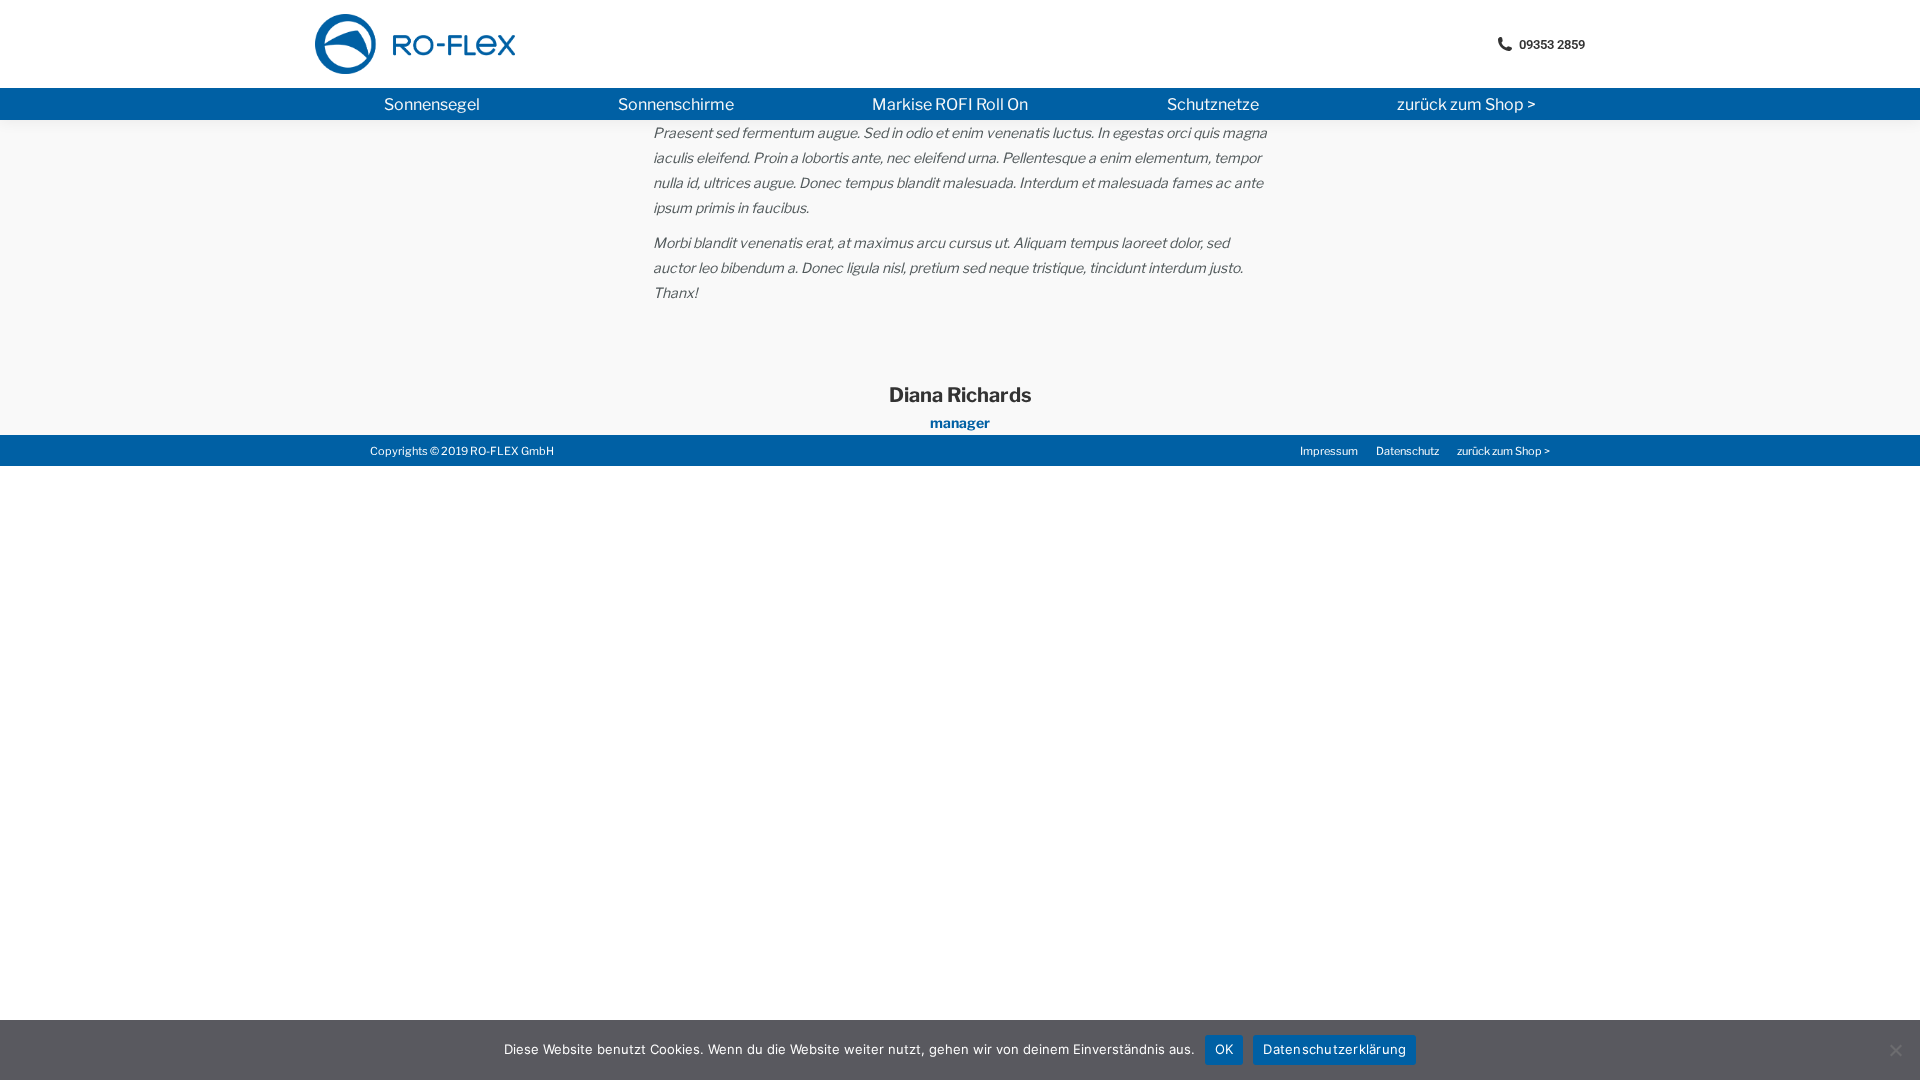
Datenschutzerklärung (1334, 1049)
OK (1224, 1049)
